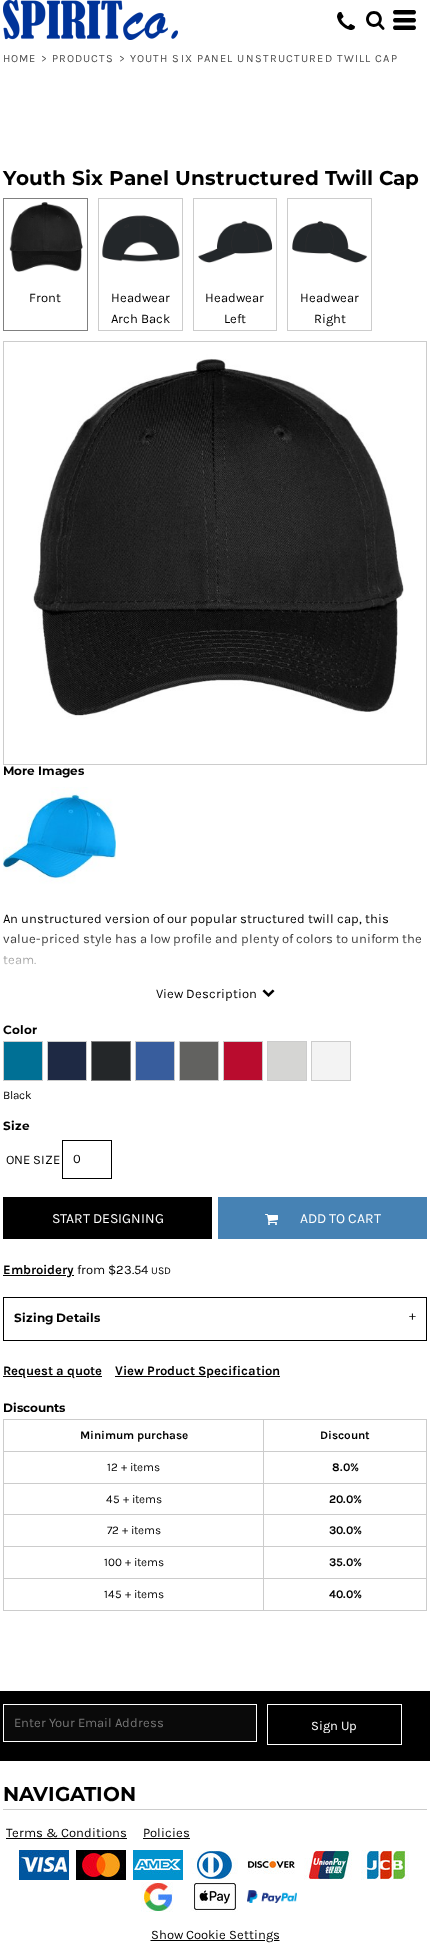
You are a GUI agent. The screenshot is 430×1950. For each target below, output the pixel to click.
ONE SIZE (33, 1159)
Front (45, 297)
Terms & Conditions (66, 1832)
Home (19, 58)
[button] (375, 20)
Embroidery (38, 1269)
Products (83, 58)
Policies (166, 1832)
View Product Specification (197, 1370)
